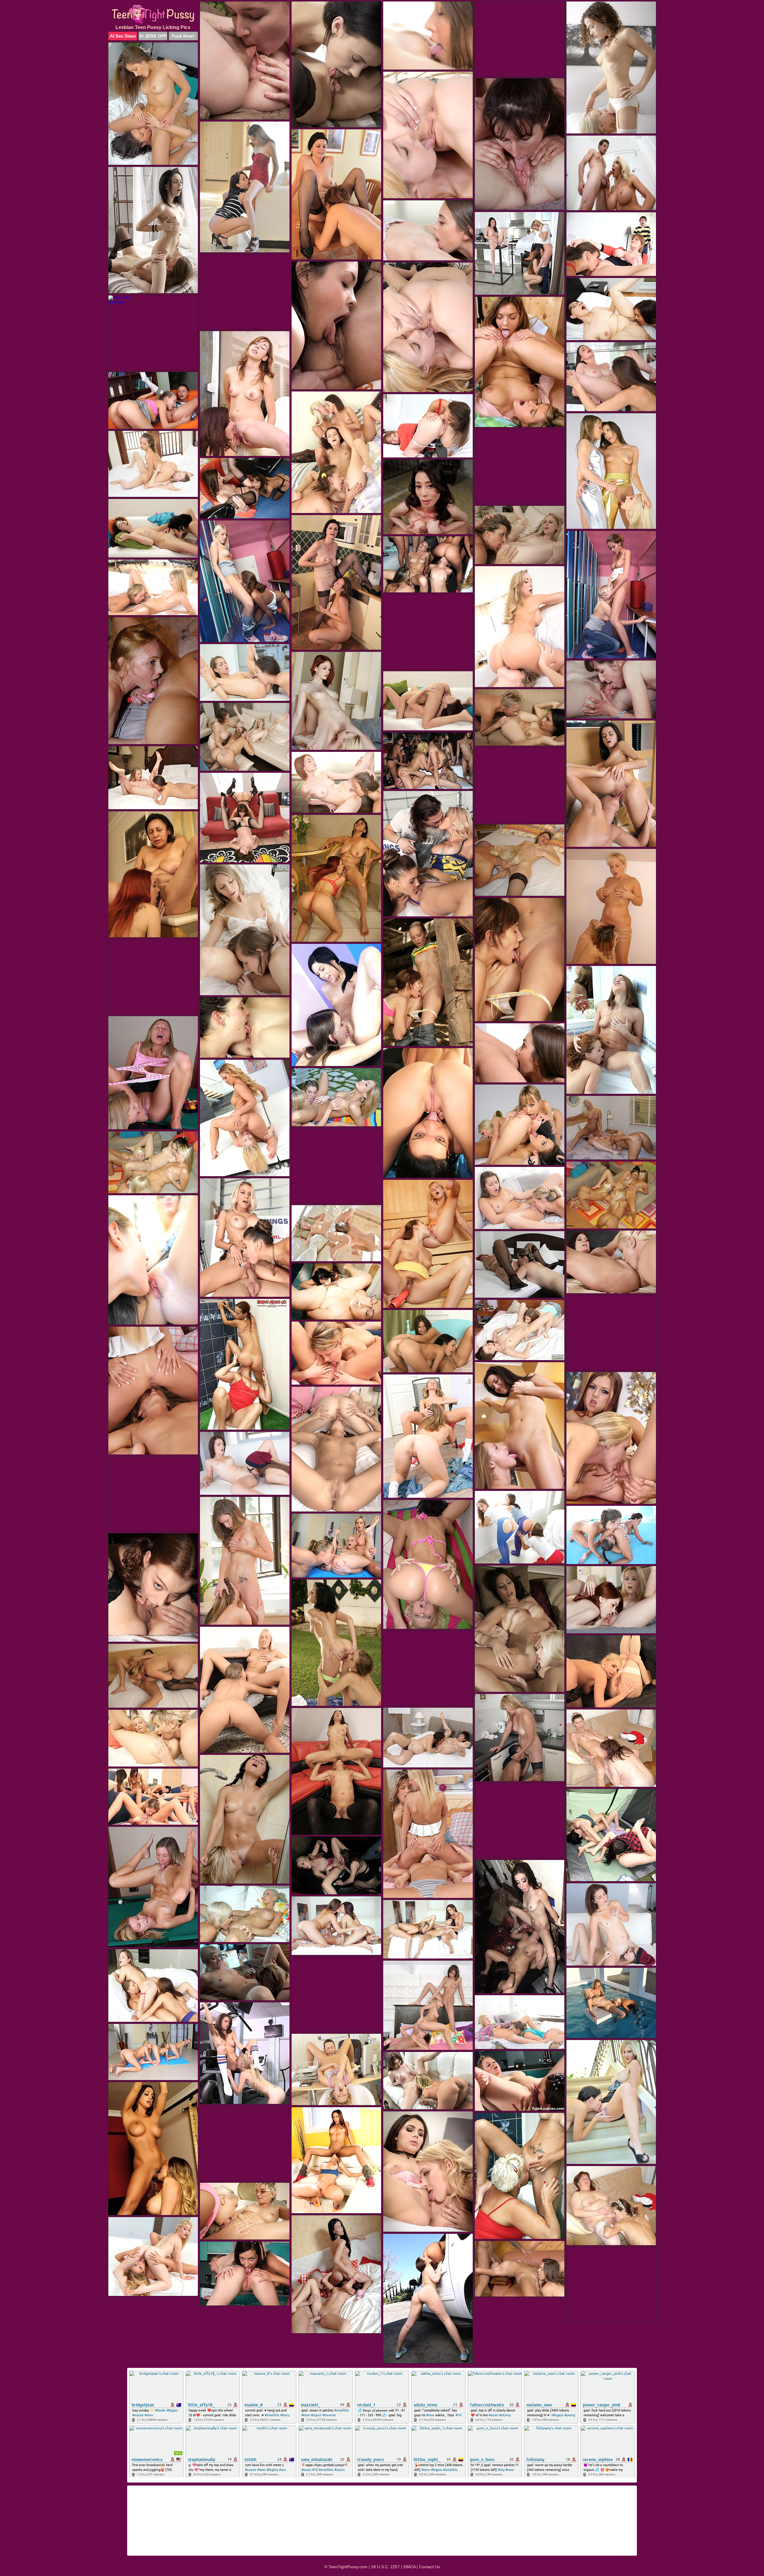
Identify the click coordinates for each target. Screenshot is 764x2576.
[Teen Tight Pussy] (153, 14)
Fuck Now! (183, 36)
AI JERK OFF (153, 36)
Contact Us (429, 2567)
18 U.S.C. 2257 (385, 2567)
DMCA (409, 2567)
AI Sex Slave (123, 36)
